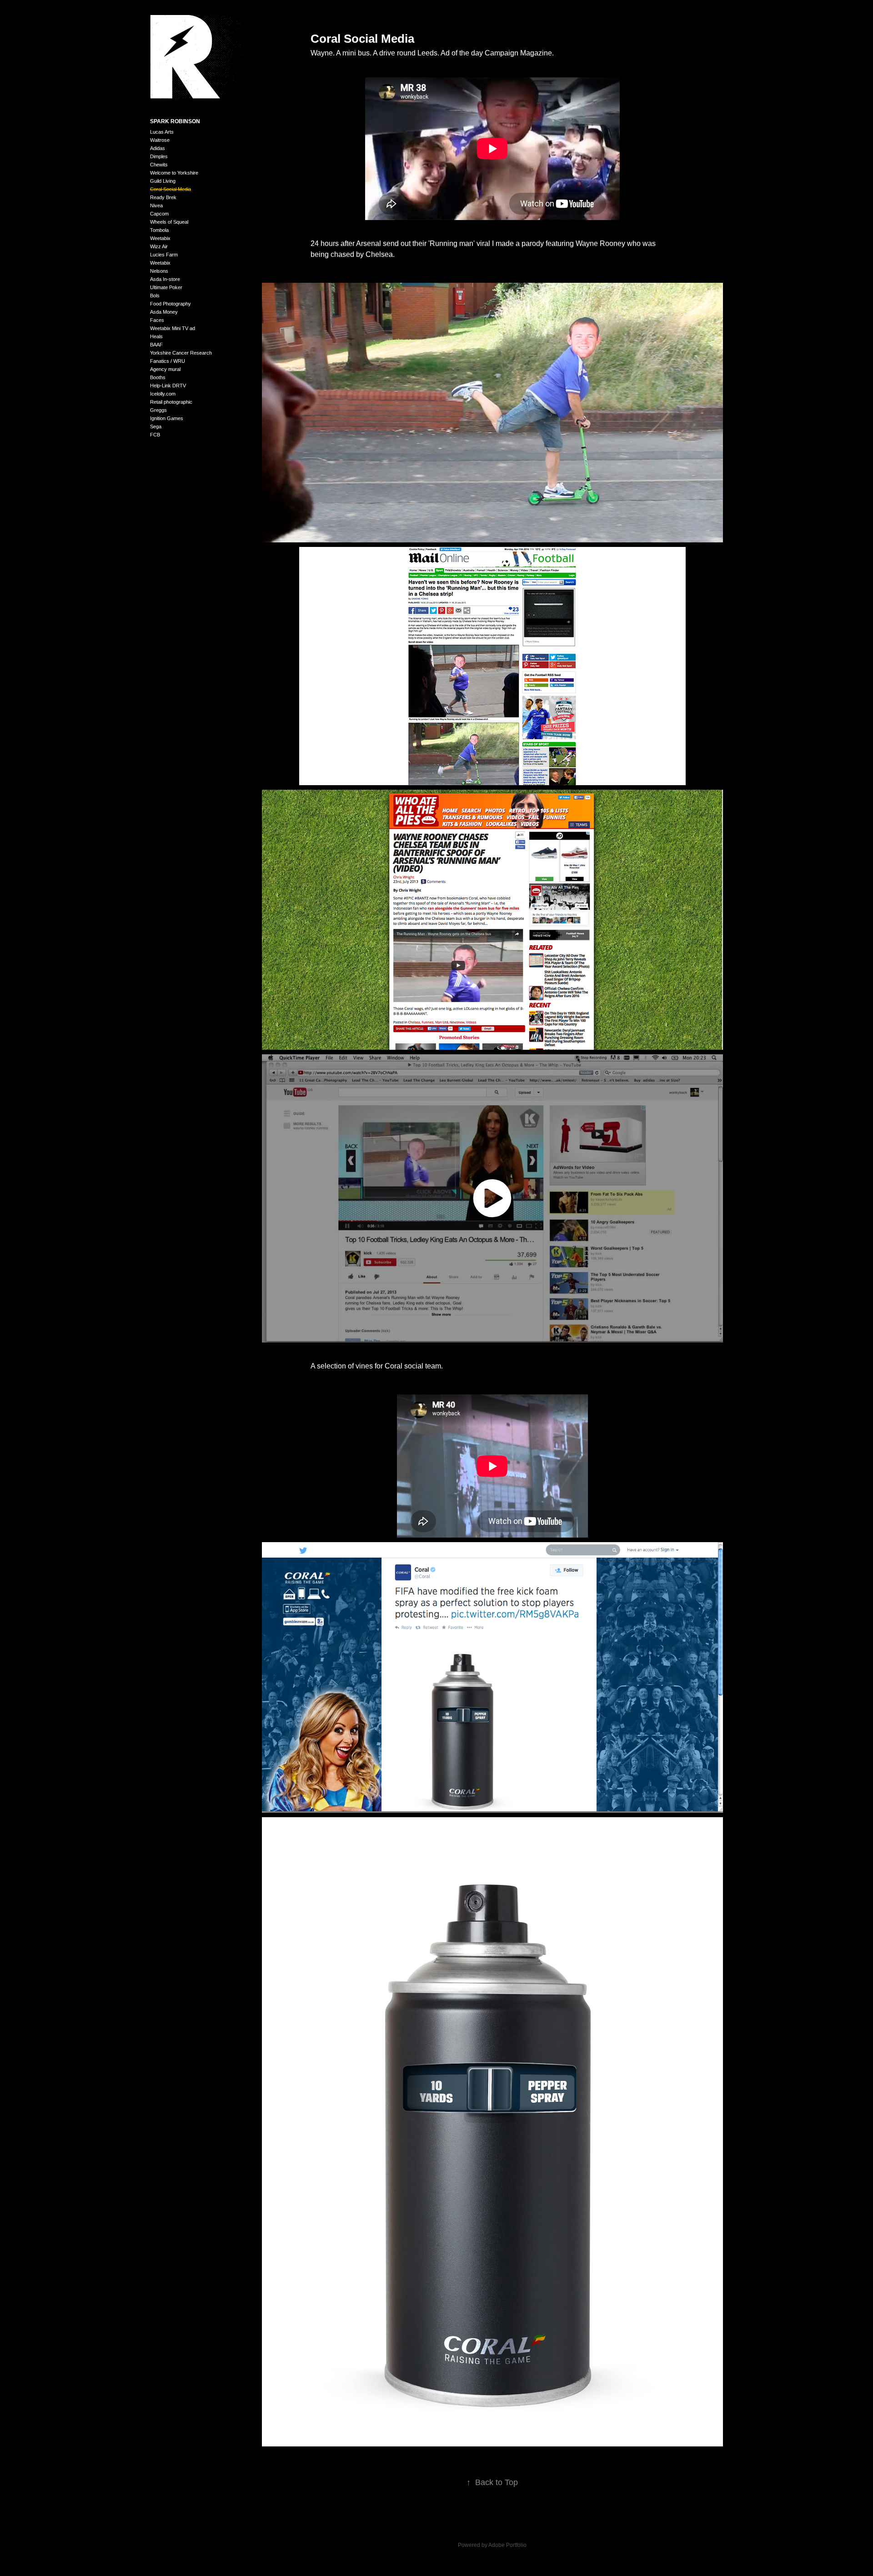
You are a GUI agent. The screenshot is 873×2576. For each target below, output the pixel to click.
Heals (156, 336)
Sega (156, 426)
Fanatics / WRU (168, 361)
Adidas (158, 148)
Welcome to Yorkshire (174, 173)
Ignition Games (167, 418)
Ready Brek (163, 197)
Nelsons (159, 271)
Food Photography (171, 304)
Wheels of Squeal (169, 222)
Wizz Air (159, 246)
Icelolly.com (163, 394)
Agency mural (165, 369)
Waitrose (160, 140)
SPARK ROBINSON (175, 121)
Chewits (159, 165)
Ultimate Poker (166, 287)
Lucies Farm (164, 255)
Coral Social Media (171, 189)
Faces (157, 320)
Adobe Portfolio (507, 2545)
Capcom (159, 214)
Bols (155, 296)
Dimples (159, 156)
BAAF (156, 345)
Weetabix (160, 238)
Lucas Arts (162, 132)
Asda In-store (165, 279)
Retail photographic (171, 402)
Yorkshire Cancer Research (181, 353)
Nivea (156, 205)
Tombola (159, 230)
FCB (155, 435)
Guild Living (163, 181)
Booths (158, 377)
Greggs (158, 410)
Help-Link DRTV (168, 386)
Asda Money (164, 312)
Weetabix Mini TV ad (173, 328)
